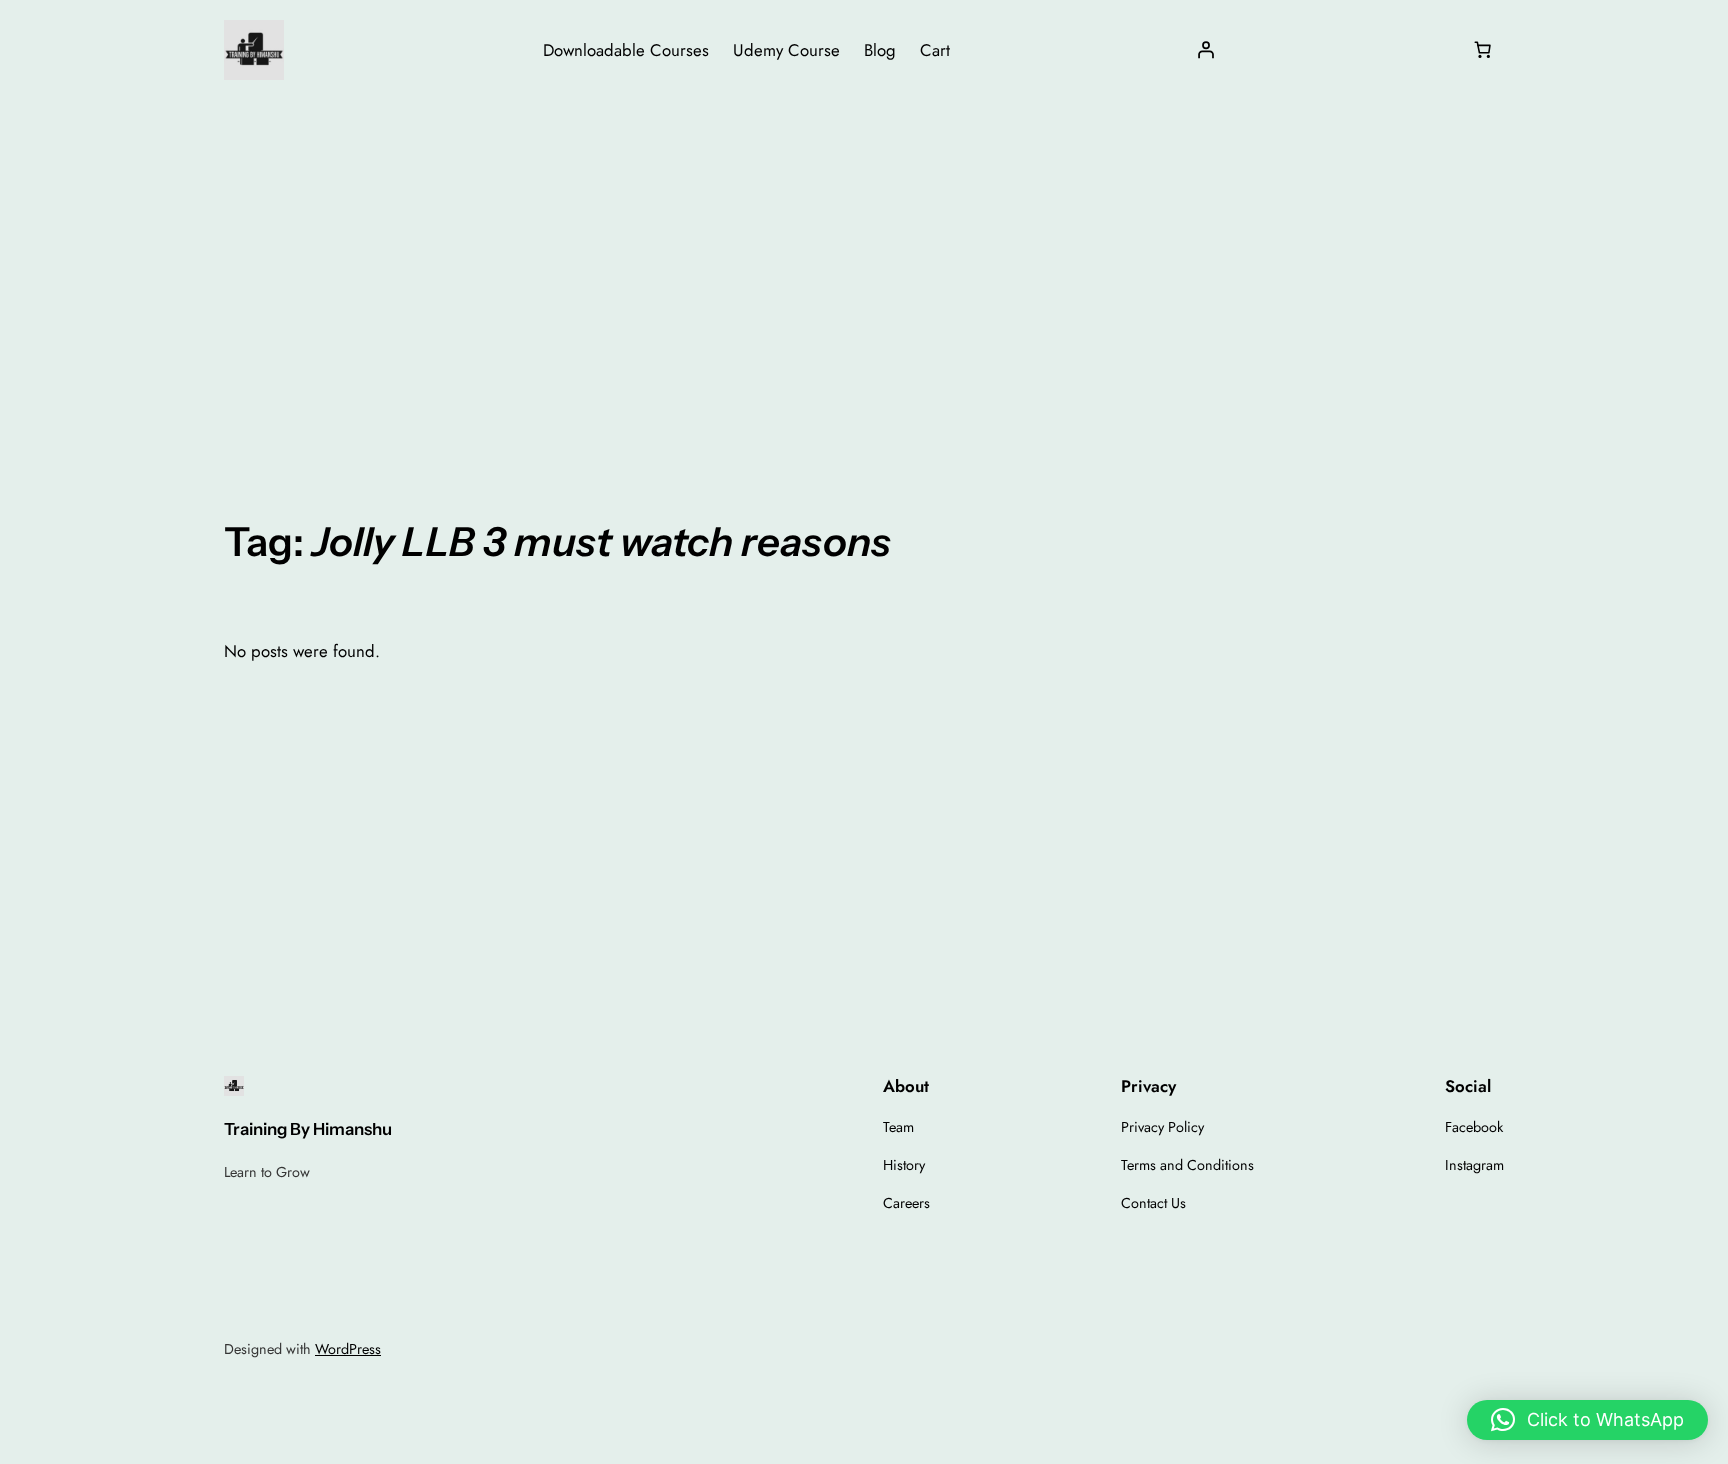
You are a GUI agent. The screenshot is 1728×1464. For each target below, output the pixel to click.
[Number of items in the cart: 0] (1483, 50)
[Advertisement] (864, 259)
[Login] (1206, 50)
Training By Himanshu (308, 1129)
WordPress (348, 1349)
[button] (1587, 1420)
